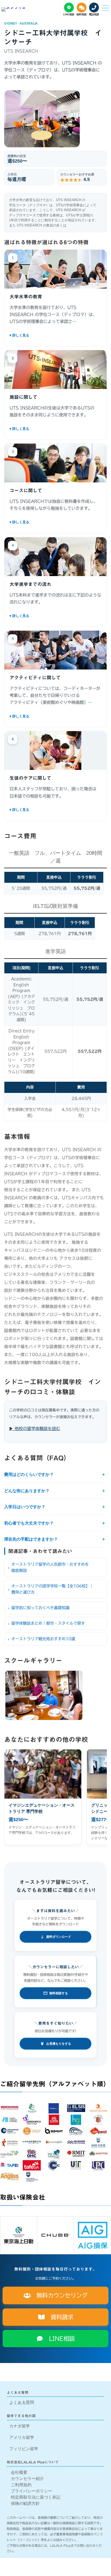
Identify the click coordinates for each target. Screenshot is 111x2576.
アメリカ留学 (22, 2437)
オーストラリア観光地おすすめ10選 (43, 1639)
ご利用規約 (21, 2485)
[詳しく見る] (55, 335)
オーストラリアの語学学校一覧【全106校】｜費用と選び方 (52, 1589)
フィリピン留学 (24, 2449)
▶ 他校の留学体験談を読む (35, 1429)
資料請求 (59, 2317)
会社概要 (19, 2472)
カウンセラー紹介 (27, 2479)
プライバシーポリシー (31, 2491)
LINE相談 (59, 2339)
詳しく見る (55, 335)
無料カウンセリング (59, 2295)
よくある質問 (22, 2402)
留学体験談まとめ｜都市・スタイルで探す (48, 1623)
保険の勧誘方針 (25, 2503)
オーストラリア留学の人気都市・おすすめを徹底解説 (50, 1567)
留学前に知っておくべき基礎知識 (40, 1608)
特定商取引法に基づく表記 (36, 2497)
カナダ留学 (20, 2426)
